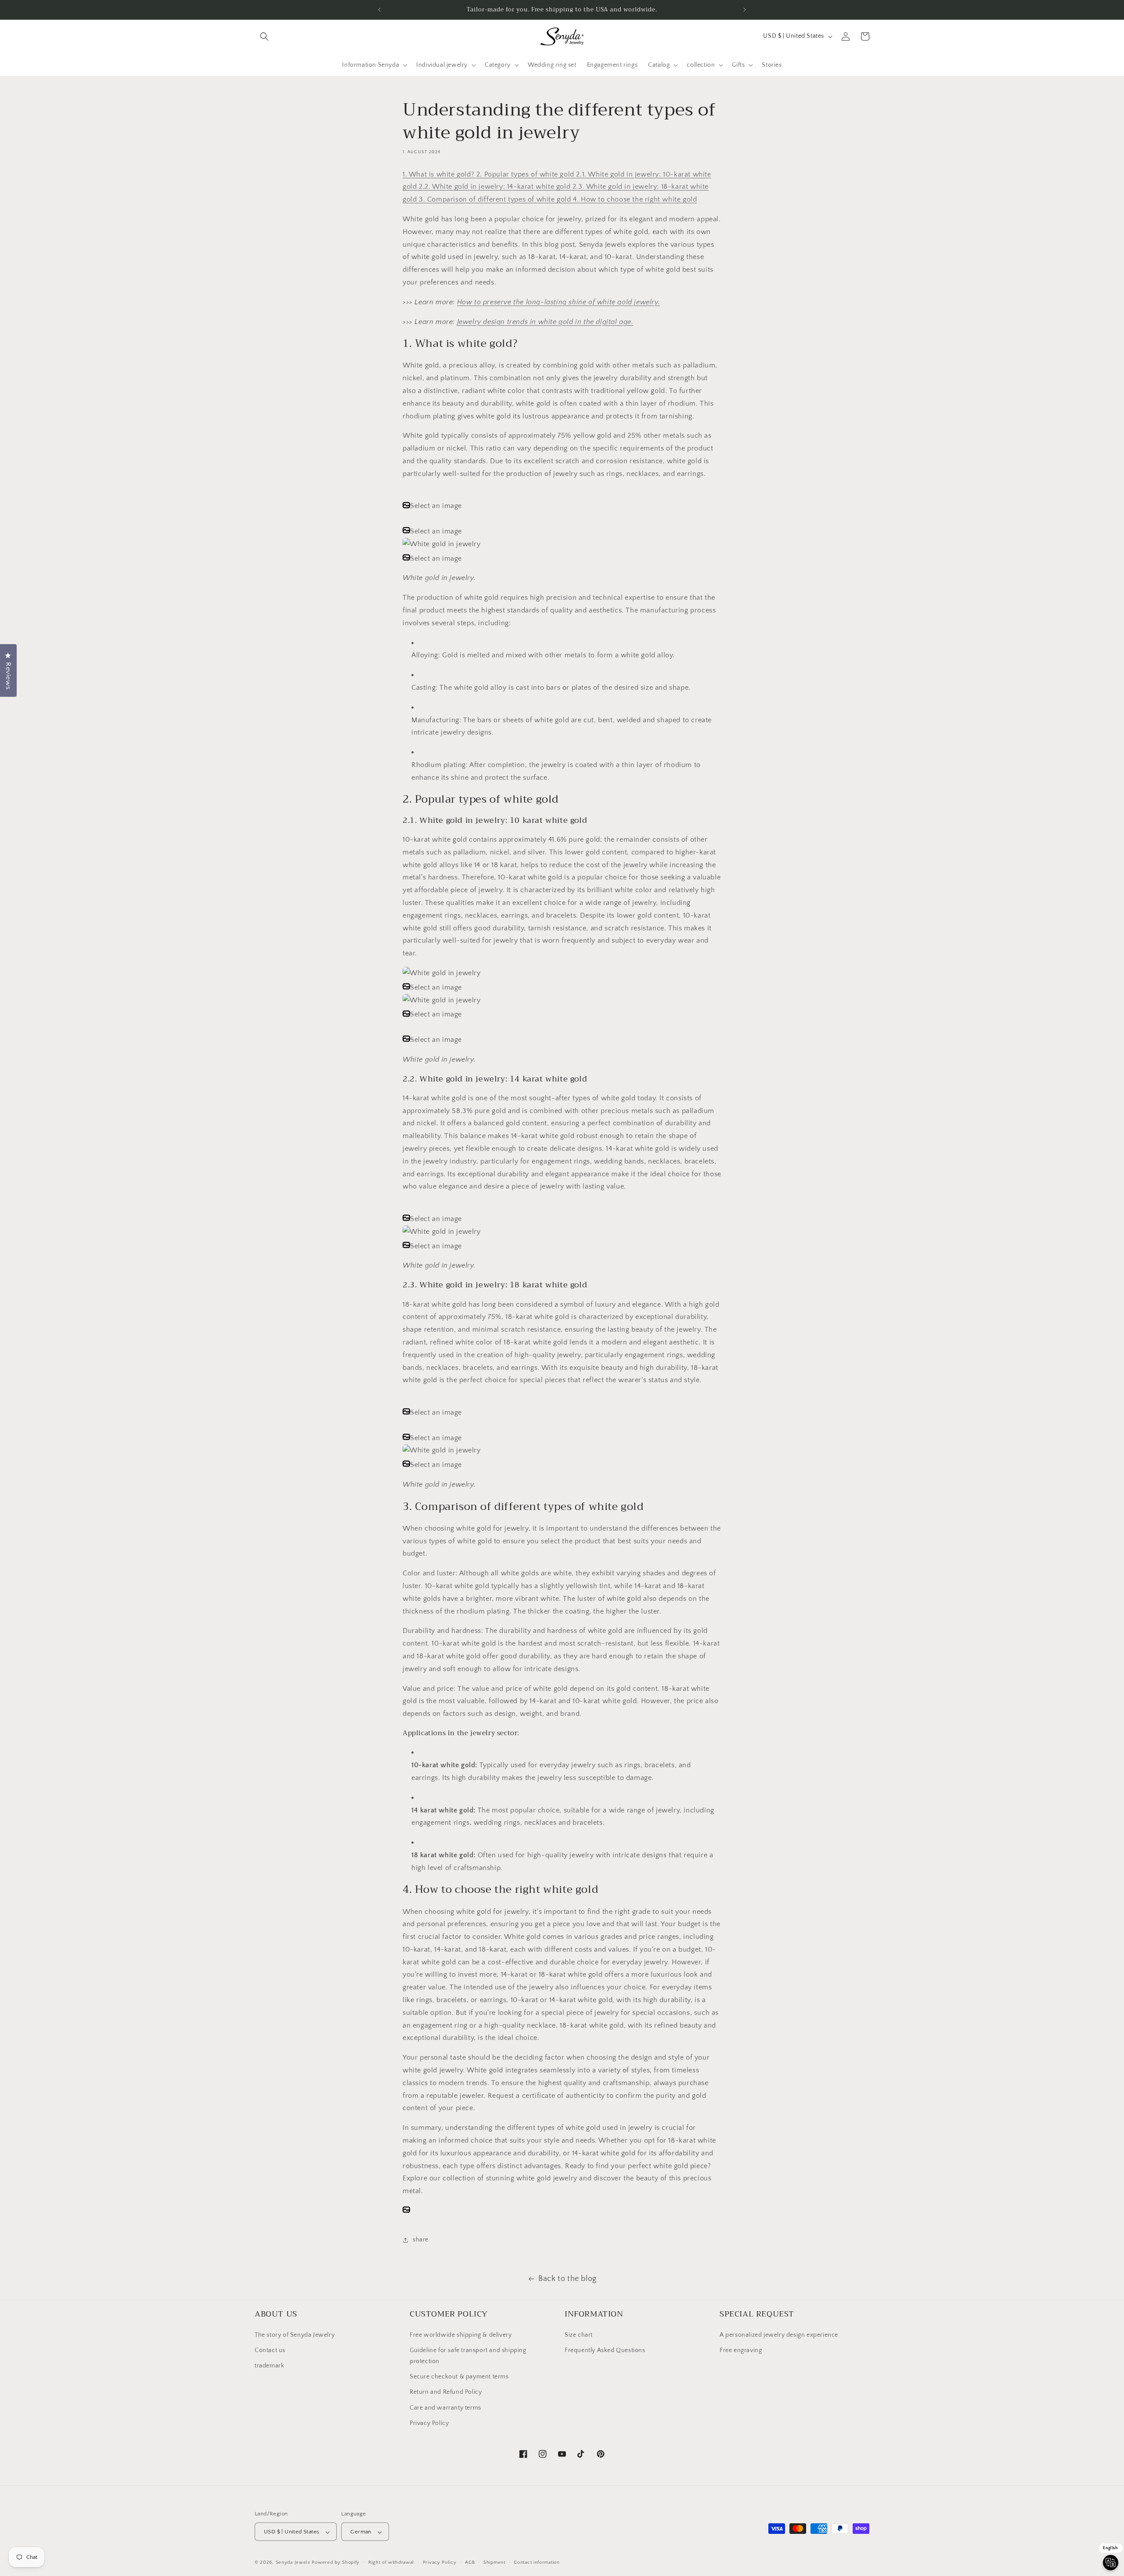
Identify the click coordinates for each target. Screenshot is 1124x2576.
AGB (470, 2562)
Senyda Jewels (293, 2563)
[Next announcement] (745, 10)
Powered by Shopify (336, 2563)
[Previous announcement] (379, 10)
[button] (264, 36)
